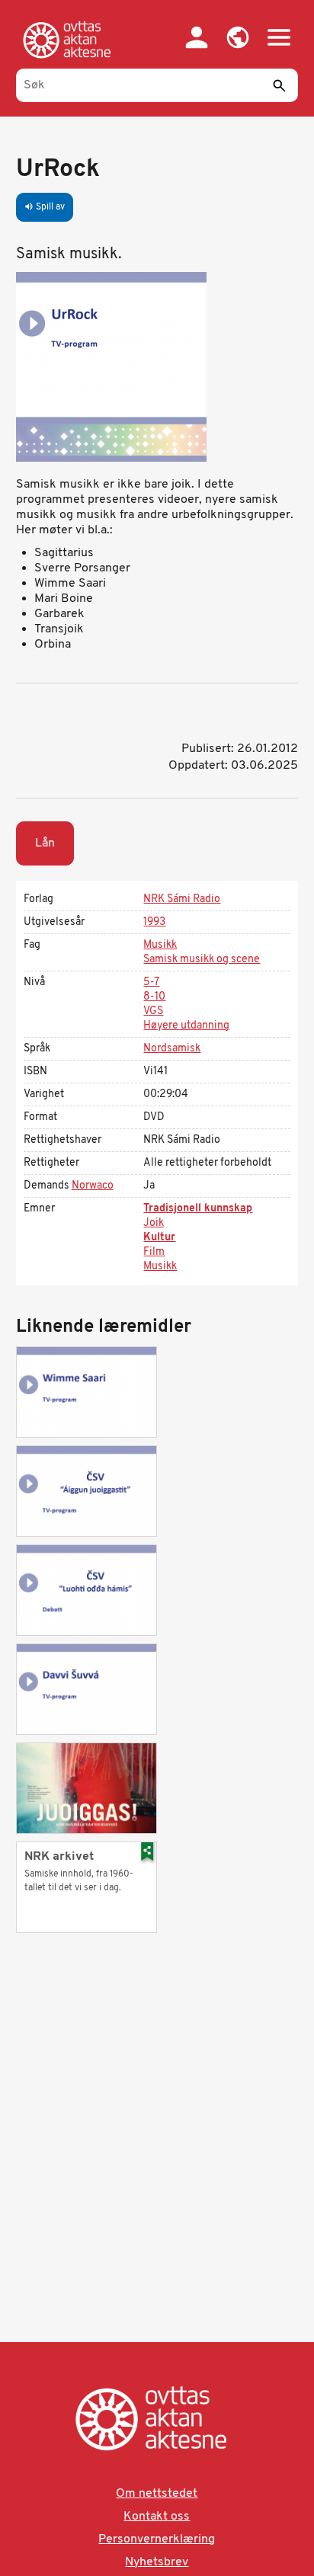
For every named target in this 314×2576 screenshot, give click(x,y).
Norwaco (93, 1186)
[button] (238, 37)
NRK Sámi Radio (182, 899)
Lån (45, 843)
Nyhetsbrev (157, 2562)
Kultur (159, 1238)
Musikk (160, 945)
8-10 (154, 997)
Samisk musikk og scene (202, 960)
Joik (154, 1223)
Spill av (45, 207)
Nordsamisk (172, 1049)
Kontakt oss (157, 2517)
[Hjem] (70, 40)
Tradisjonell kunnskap (198, 1209)
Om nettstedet (157, 2494)
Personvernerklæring (157, 2539)
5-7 (151, 982)
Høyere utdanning (186, 1026)
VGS (153, 1011)
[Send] (279, 85)
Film (154, 1252)
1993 (154, 922)
